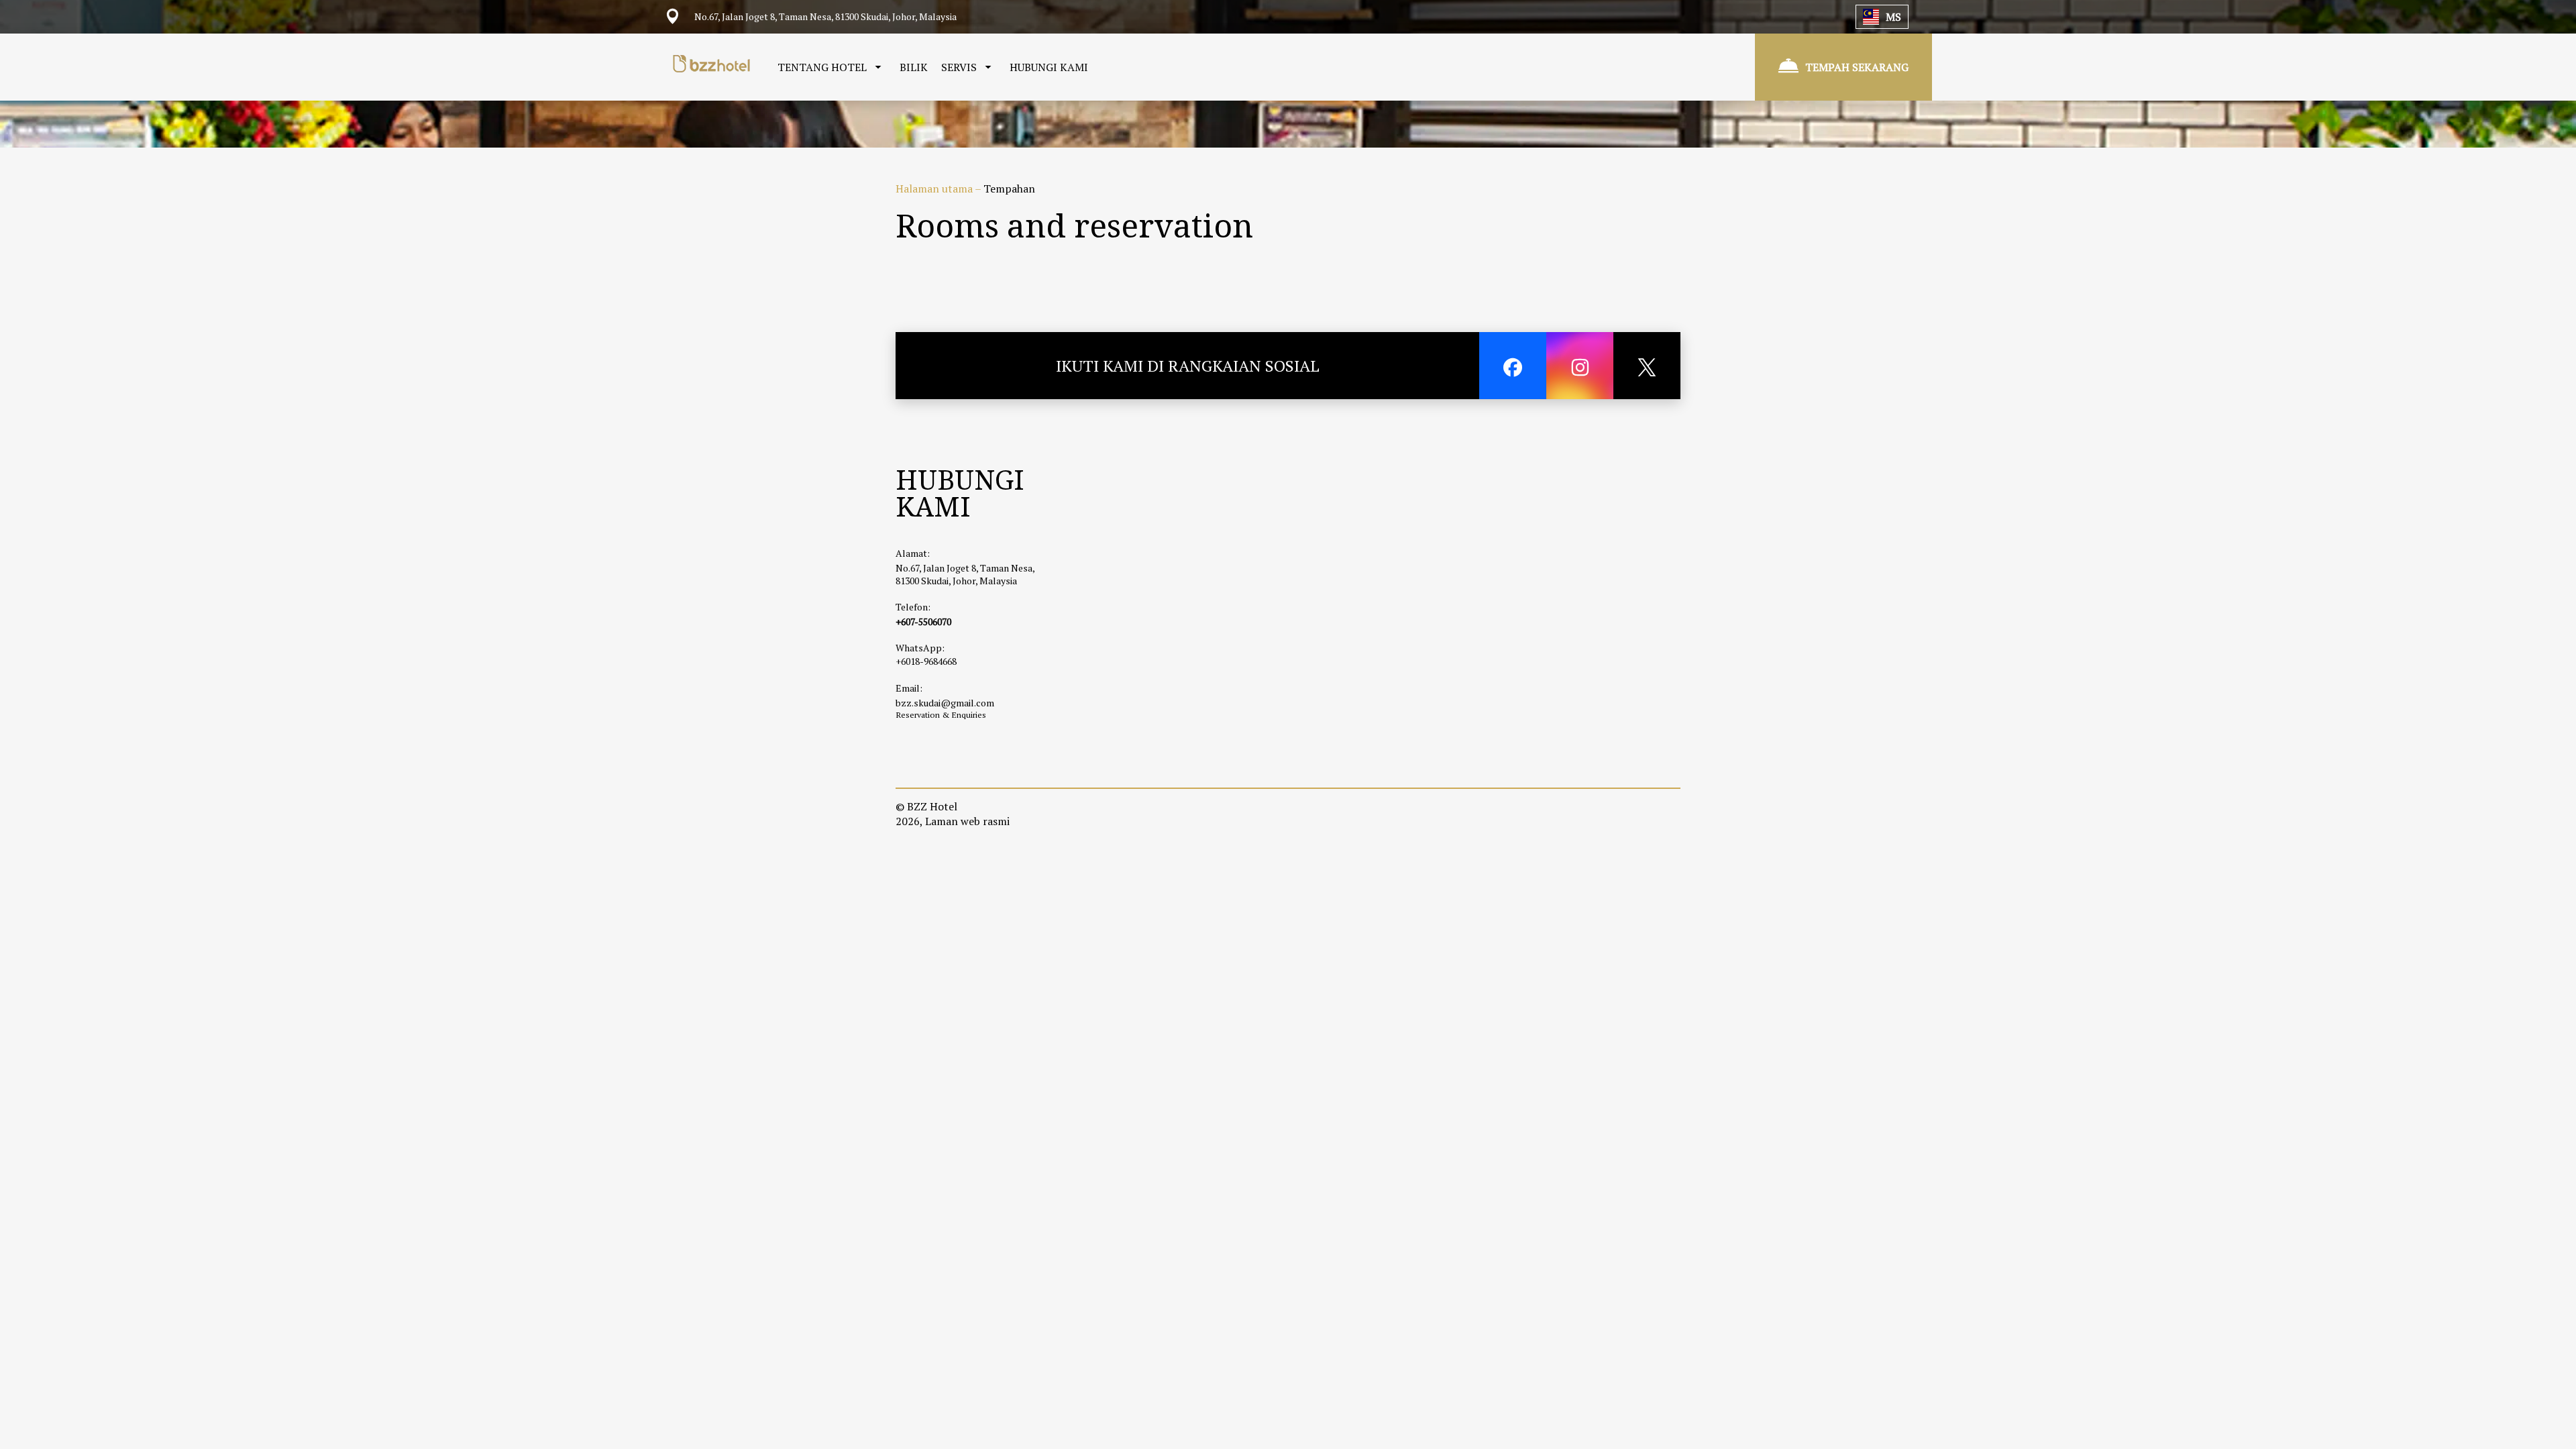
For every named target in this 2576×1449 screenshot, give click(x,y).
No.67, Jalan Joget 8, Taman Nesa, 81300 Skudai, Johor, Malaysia (965, 574)
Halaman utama (935, 189)
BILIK (914, 67)
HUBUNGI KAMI (1049, 67)
